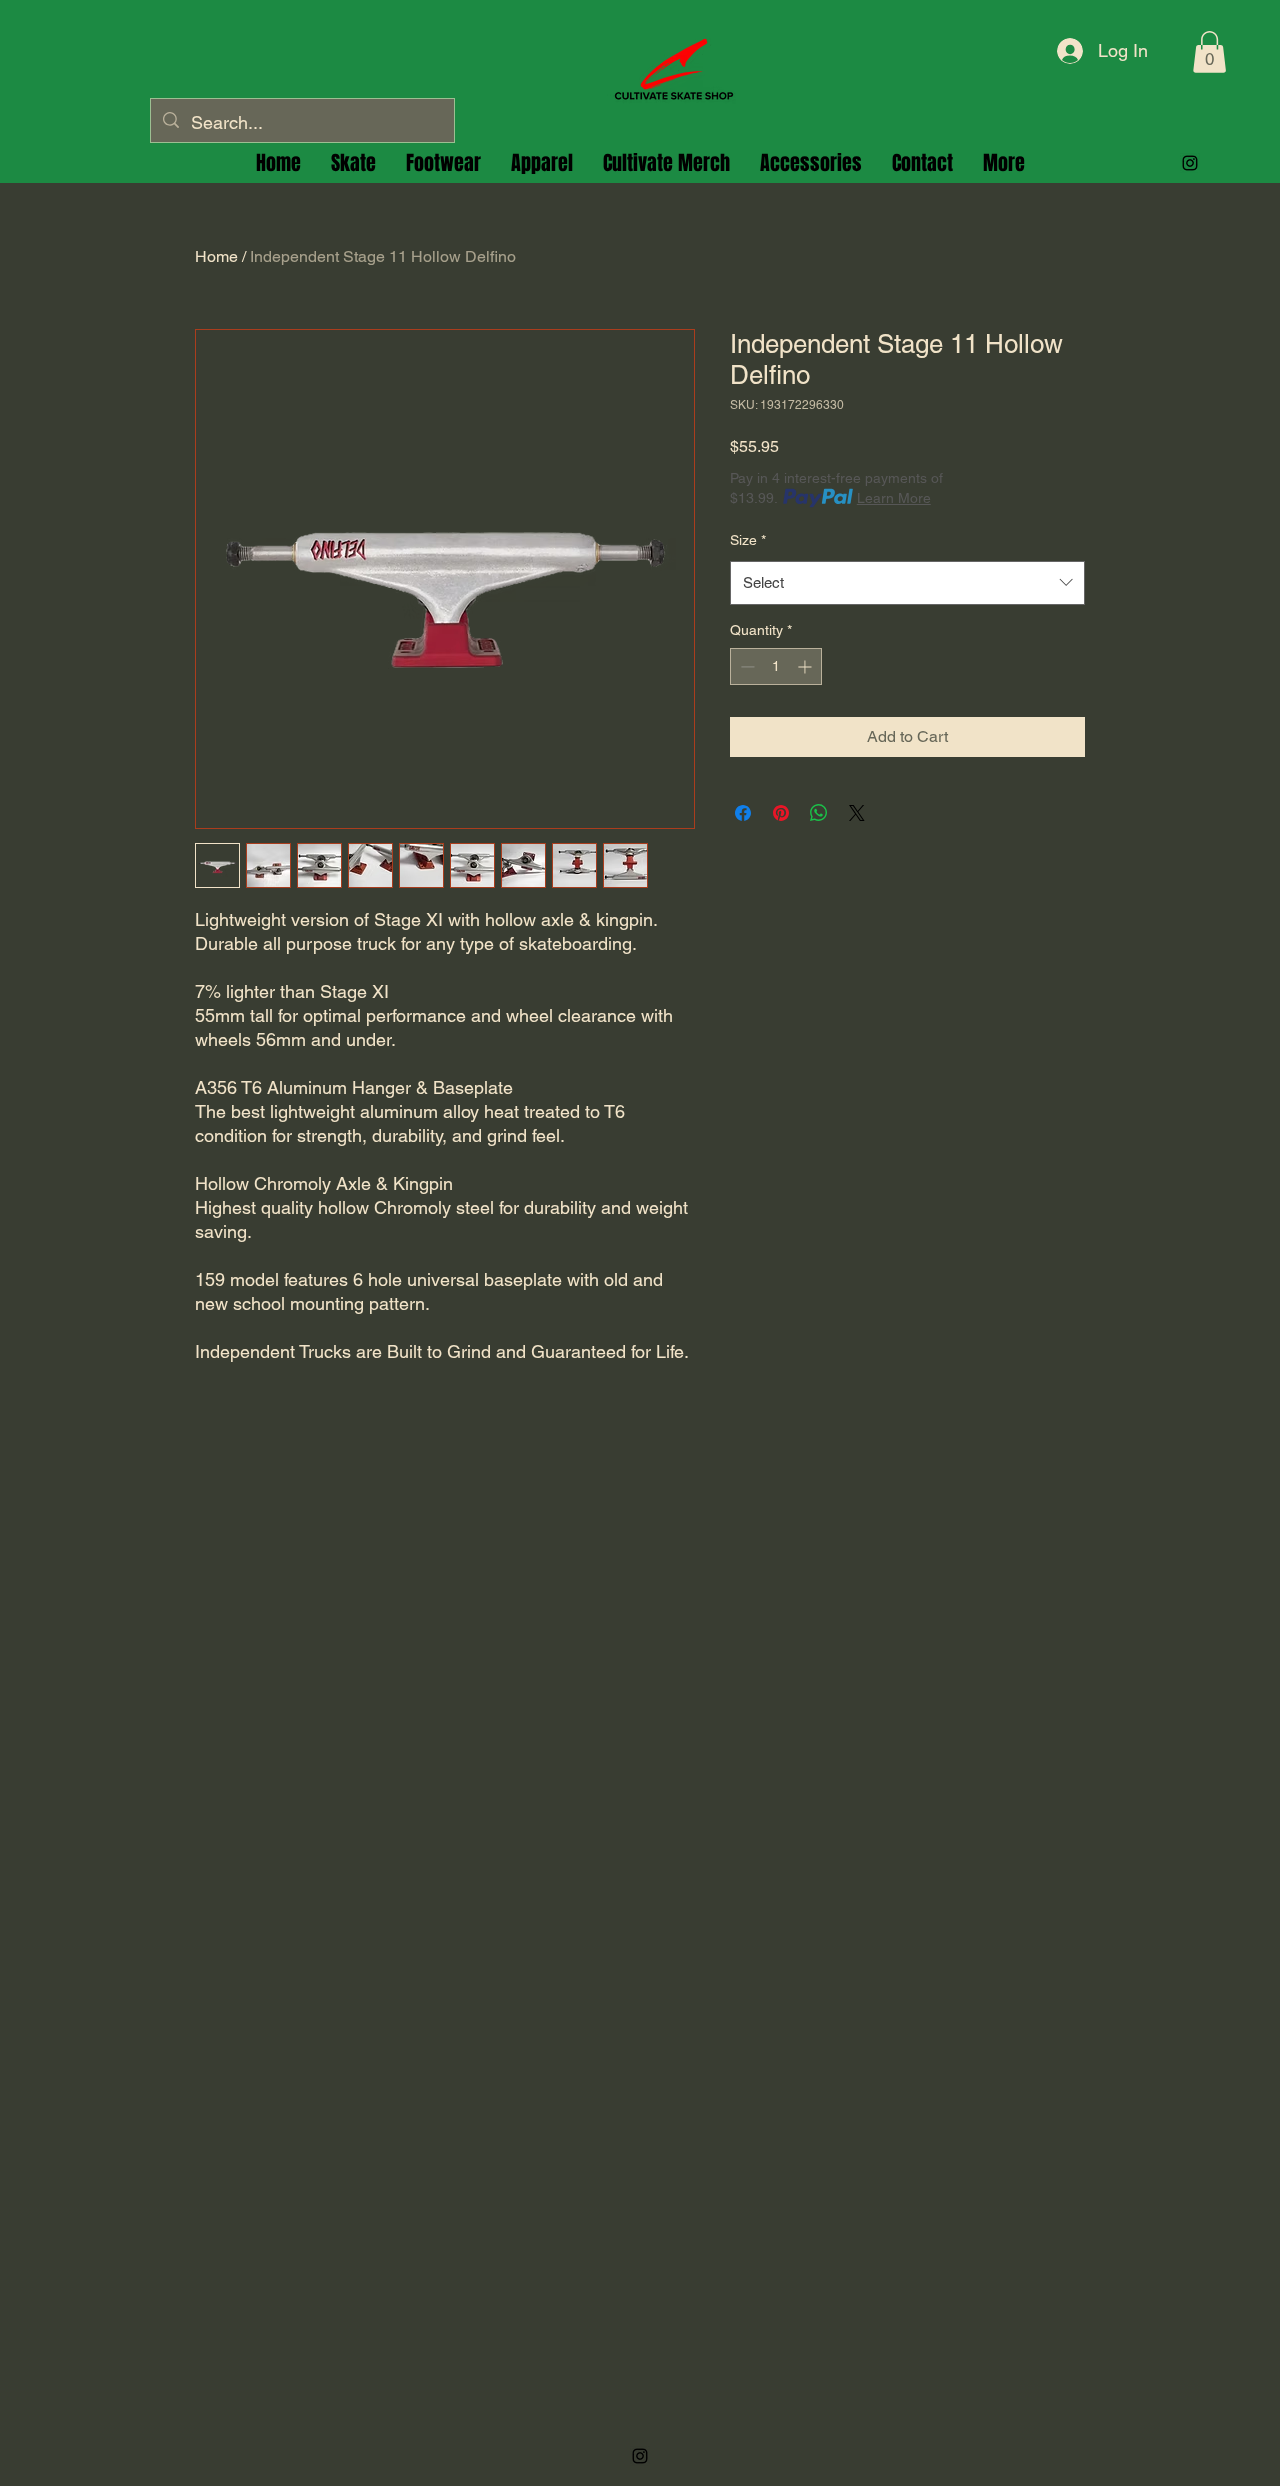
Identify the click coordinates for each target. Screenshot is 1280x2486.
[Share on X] (857, 813)
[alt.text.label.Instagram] (1190, 163)
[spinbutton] (776, 666)
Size (748, 540)
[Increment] (806, 666)
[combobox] (907, 583)
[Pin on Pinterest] (781, 813)
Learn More (894, 498)
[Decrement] (745, 666)
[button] (1209, 52)
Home (216, 256)
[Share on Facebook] (743, 813)
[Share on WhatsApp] (819, 813)
